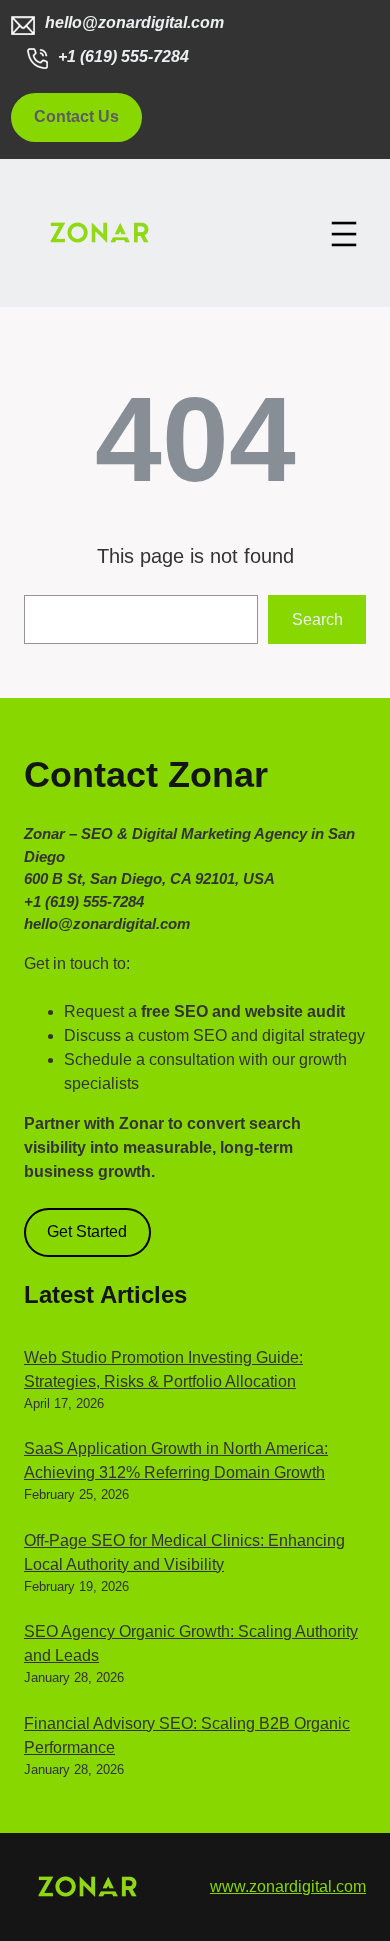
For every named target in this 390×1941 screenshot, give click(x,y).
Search (317, 619)
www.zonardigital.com (288, 1886)
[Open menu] (344, 234)
